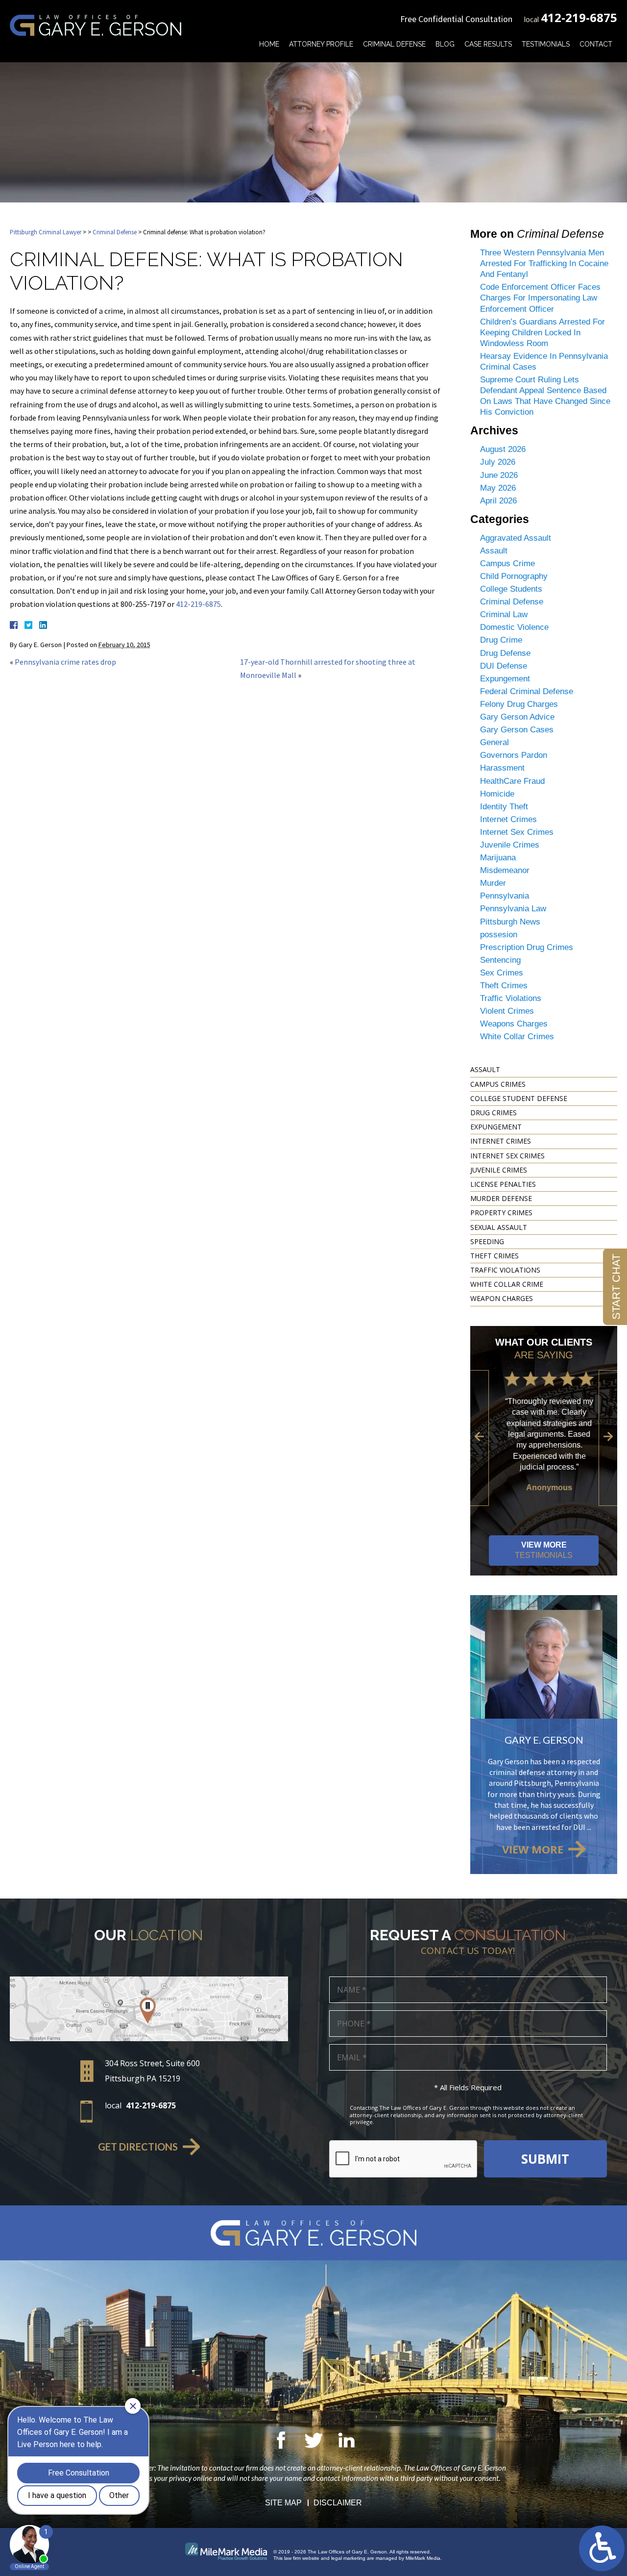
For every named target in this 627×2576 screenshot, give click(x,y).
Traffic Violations (511, 998)
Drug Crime (501, 640)
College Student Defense (519, 1098)
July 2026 (498, 462)
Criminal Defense (394, 44)
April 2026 (498, 501)
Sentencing (500, 960)
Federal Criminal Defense (527, 691)
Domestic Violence (514, 627)
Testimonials (546, 44)
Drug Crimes (494, 1113)
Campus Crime (507, 563)
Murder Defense (501, 1198)
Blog (445, 44)
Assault (494, 551)
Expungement (505, 679)
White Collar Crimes (517, 1037)
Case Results (488, 44)
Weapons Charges (514, 1024)
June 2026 (499, 475)
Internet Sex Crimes (517, 832)
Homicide (497, 794)
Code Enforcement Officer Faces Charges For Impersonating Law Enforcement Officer (540, 298)
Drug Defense (505, 653)
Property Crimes (501, 1213)
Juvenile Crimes (510, 845)
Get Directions (138, 2147)
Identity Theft (504, 807)
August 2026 (503, 449)
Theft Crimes (504, 986)
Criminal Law (504, 614)
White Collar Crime (507, 1284)
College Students (511, 589)
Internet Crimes (508, 819)
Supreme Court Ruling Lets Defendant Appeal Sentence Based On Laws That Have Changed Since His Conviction (545, 396)
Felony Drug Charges (519, 704)
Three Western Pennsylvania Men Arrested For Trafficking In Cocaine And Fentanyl (544, 263)
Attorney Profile (321, 44)
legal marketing (348, 2558)
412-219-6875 (579, 17)
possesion (499, 935)
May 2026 (498, 488)
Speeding (487, 1241)
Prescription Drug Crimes (527, 947)
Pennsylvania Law (513, 909)
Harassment (502, 768)
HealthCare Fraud (512, 781)
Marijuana (498, 858)
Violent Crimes (507, 1011)
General (494, 742)
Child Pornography (514, 576)
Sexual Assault (499, 1227)
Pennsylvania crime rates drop (65, 662)
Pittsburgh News (510, 922)
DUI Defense (504, 666)
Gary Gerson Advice (517, 717)
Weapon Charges (502, 1298)
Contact (596, 44)
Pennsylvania (505, 896)
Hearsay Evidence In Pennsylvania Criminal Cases (544, 362)
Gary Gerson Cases (517, 730)
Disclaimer (338, 2503)
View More (544, 1550)
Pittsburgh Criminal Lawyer (46, 232)
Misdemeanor (505, 870)
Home (269, 44)
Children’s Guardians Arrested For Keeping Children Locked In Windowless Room (543, 333)
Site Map (283, 2503)
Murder (493, 883)
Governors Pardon (514, 755)
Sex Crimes (502, 973)
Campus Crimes (498, 1084)
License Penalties (503, 1184)
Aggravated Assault (516, 538)
